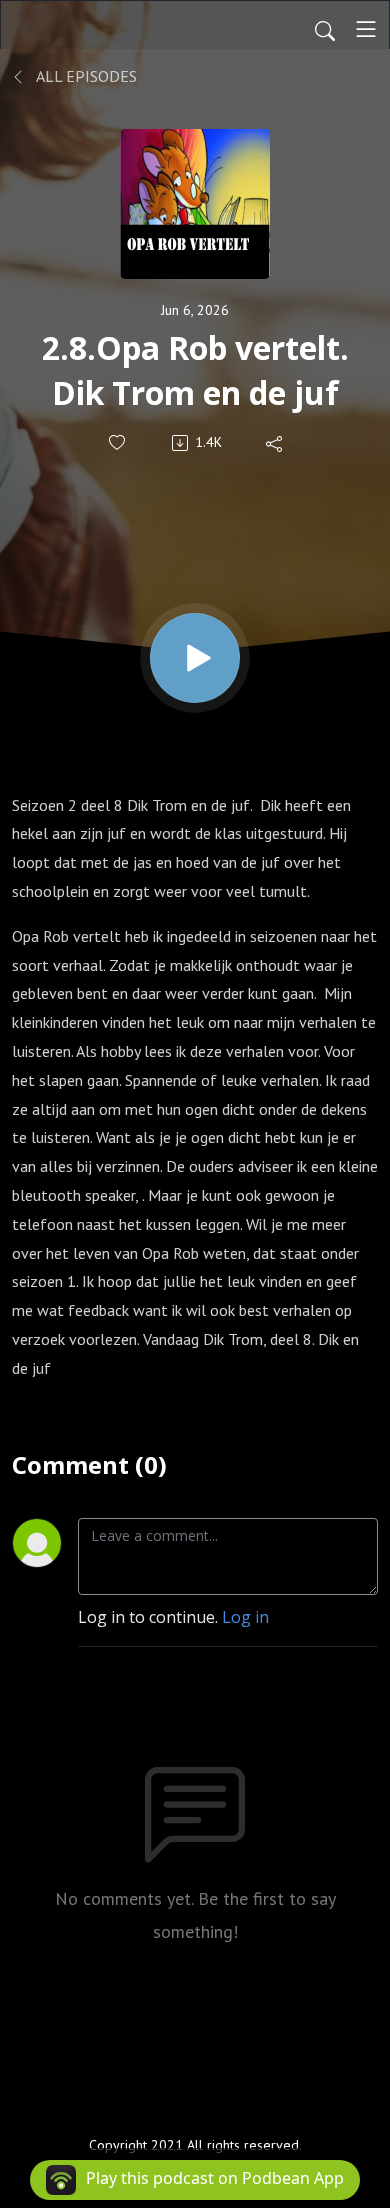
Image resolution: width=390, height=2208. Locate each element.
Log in (245, 1617)
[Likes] (118, 442)
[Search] (325, 29)
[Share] (275, 443)
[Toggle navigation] (366, 29)
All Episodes (85, 76)
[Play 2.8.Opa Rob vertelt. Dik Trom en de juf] (195, 658)
